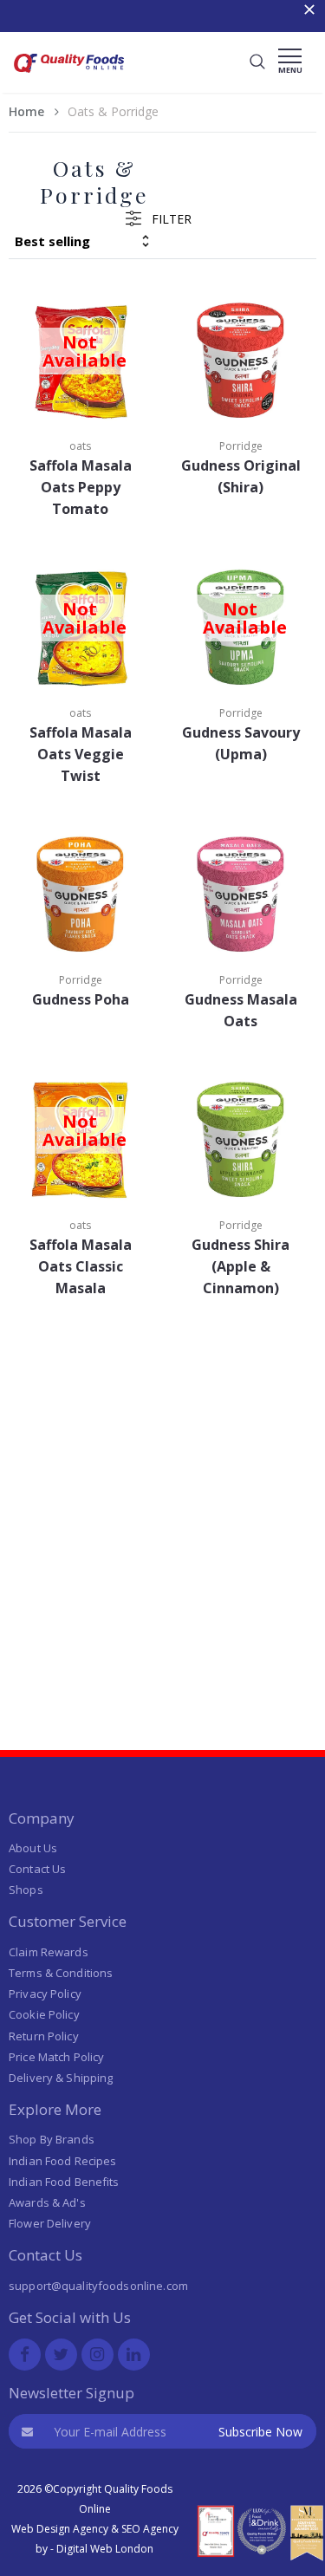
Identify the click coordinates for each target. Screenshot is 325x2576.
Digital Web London (105, 2549)
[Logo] (69, 75)
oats (80, 446)
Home (26, 111)
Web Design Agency (60, 2529)
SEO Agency (150, 2529)
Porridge (241, 446)
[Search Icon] (257, 62)
